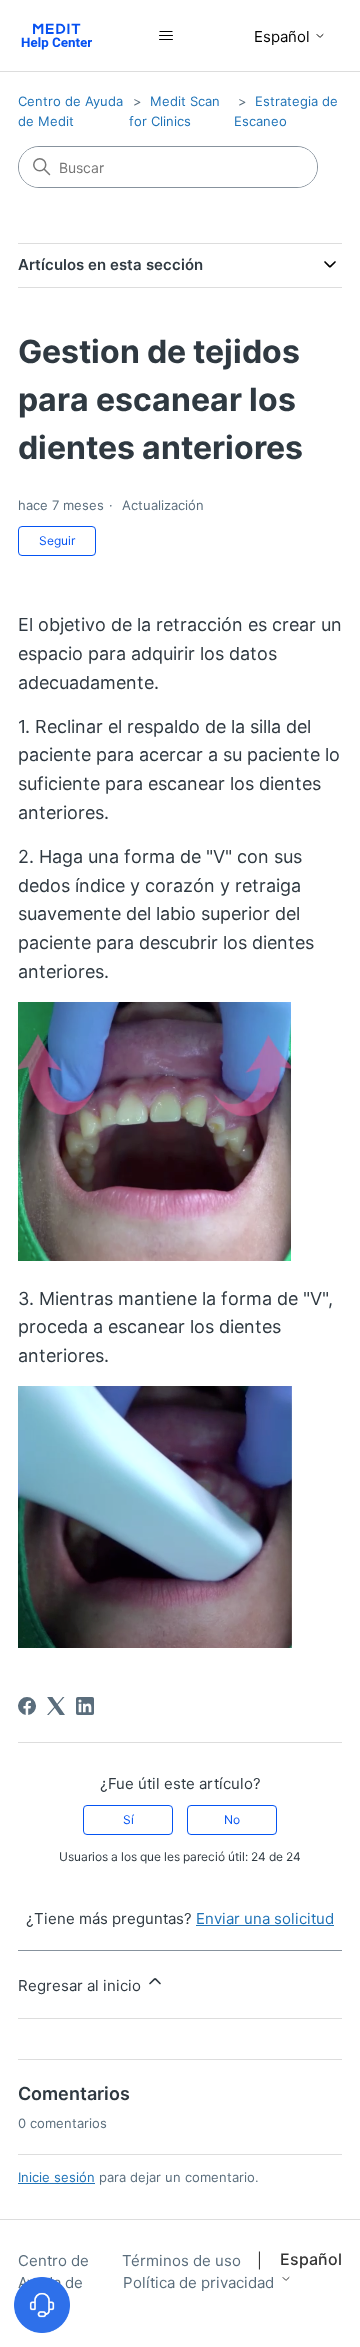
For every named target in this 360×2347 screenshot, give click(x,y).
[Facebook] (27, 1706)
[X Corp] (56, 1706)
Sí (128, 1819)
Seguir (57, 540)
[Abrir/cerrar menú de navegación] (166, 36)
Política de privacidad (198, 2282)
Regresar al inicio (81, 1985)
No (232, 1819)
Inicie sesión (56, 2177)
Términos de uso (183, 2260)
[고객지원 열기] (42, 2305)
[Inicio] (56, 35)
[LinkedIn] (85, 1706)
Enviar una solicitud (265, 1918)
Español (284, 36)
